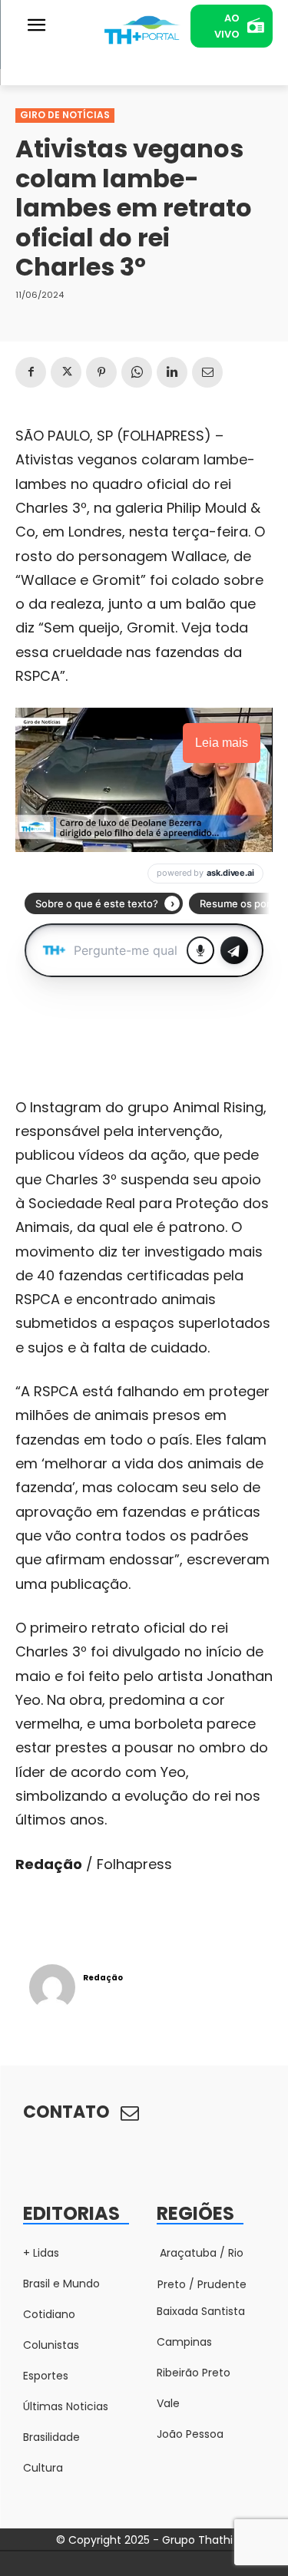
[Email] (207, 372)
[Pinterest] (101, 372)
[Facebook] (31, 372)
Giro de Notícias (65, 115)
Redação (103, 1978)
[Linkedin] (172, 372)
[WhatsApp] (137, 372)
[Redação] (52, 1987)
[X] (66, 372)
